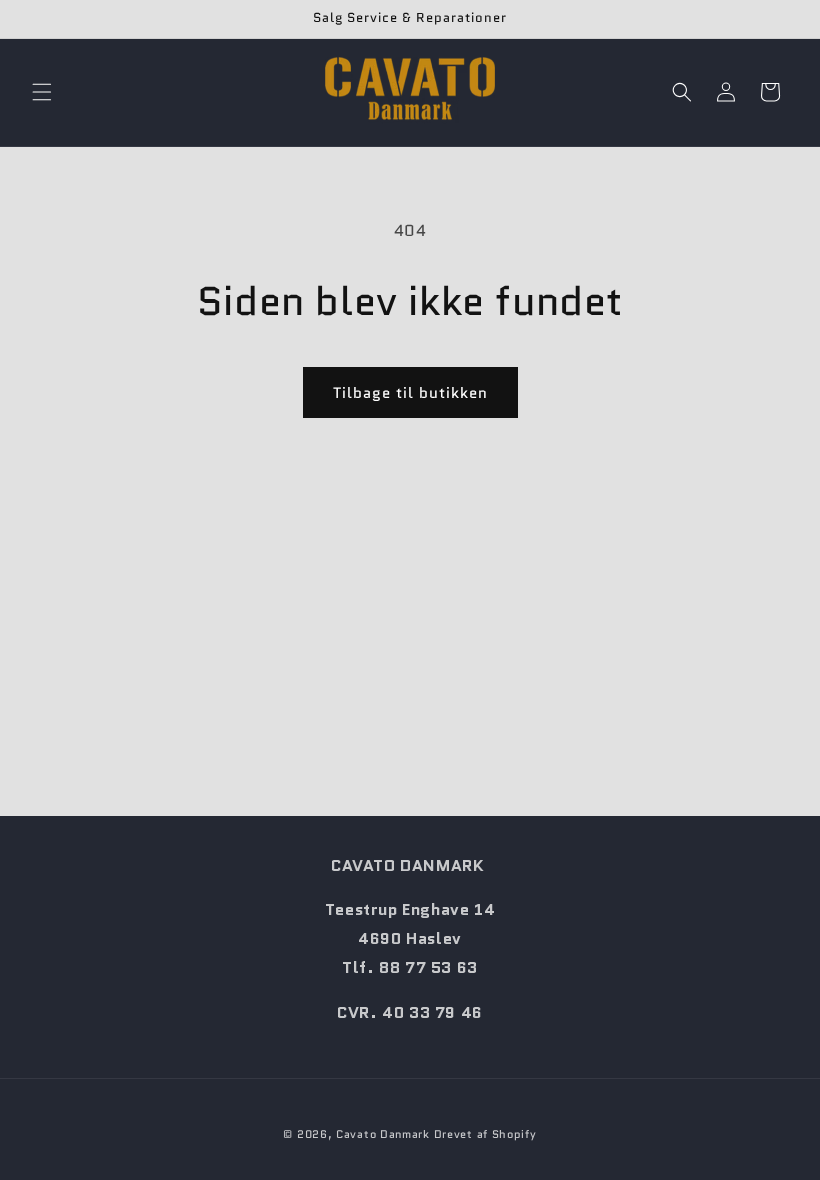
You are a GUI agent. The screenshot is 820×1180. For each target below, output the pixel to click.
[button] (42, 92)
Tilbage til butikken (410, 393)
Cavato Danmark (383, 1134)
